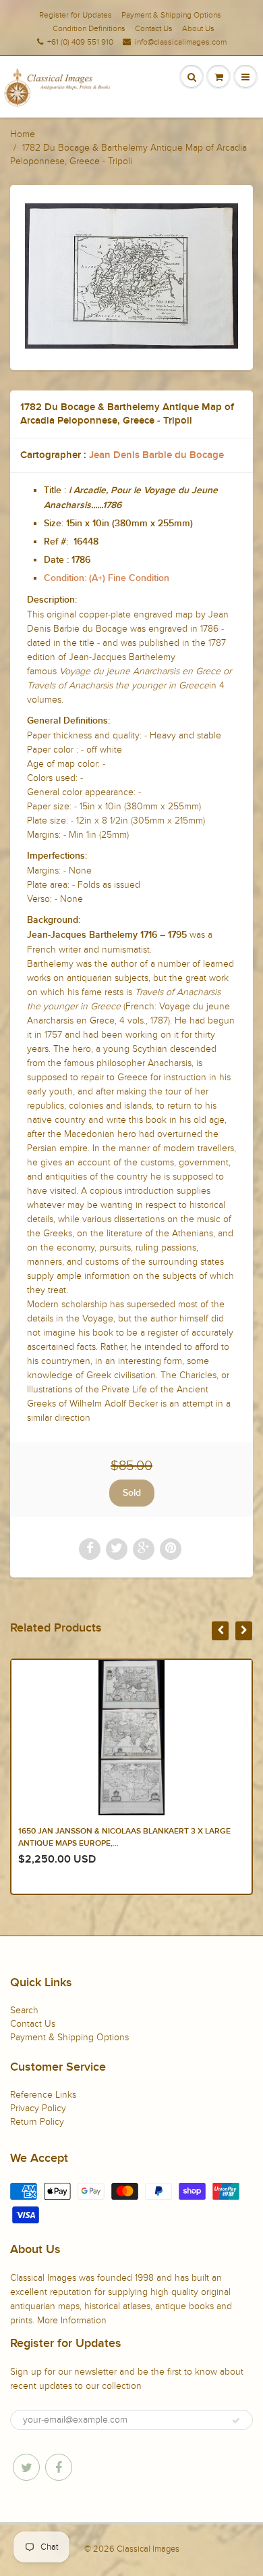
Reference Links (43, 2095)
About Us (198, 28)
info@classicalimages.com (181, 42)
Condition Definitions (89, 28)
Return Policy (37, 2122)
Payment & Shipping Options (171, 15)
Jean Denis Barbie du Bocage (156, 455)
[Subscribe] (236, 2421)
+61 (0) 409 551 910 (80, 42)
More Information (72, 2320)
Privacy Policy (38, 2108)
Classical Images (148, 2549)
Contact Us (154, 28)
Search (24, 2010)
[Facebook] (59, 2467)
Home (23, 134)
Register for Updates (76, 15)
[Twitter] (26, 2467)
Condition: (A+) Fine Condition (107, 578)
